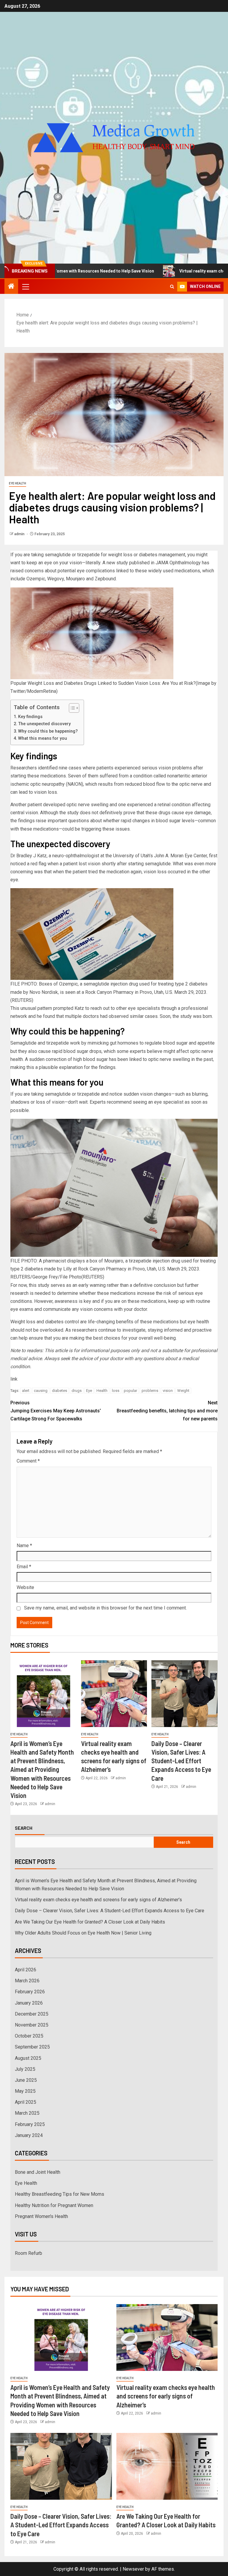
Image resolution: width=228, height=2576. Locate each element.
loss (116, 1391)
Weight (183, 1391)
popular (130, 1391)
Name (24, 1546)
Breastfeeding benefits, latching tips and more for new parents (167, 1411)
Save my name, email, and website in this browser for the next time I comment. (105, 1608)
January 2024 (29, 2135)
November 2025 (32, 2025)
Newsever (133, 2569)
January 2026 (29, 2003)
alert (26, 1391)
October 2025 (29, 2036)
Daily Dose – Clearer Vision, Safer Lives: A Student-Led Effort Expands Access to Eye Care (181, 1761)
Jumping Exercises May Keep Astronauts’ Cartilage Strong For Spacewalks (56, 1411)
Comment (28, 1461)
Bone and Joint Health (38, 2172)
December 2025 (32, 2014)
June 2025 (26, 2080)
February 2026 (30, 1992)
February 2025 (30, 2124)
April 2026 (26, 1970)
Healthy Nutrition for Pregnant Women (54, 2205)
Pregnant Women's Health (41, 2216)
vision (168, 1391)
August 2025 (28, 2058)
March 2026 (27, 1981)
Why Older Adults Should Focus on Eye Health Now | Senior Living (83, 1933)
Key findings (30, 717)
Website (25, 1587)
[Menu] (25, 286)
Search (24, 1828)
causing (41, 1391)
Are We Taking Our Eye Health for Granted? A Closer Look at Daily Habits (90, 1922)
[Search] (172, 287)
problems (150, 1391)
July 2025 (25, 2069)
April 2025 (26, 2102)
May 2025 (25, 2091)
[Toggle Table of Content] (71, 708)
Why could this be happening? (48, 731)
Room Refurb (28, 2253)
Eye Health (18, 483)
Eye (89, 1391)
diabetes (60, 1391)
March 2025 (27, 2113)
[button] (25, 286)
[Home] (11, 287)
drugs (77, 1391)
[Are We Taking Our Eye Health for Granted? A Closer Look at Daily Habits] (167, 2466)
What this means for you (43, 738)
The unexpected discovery (44, 724)
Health (102, 1391)
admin (20, 534)
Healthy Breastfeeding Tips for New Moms (60, 2194)
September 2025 (32, 2047)
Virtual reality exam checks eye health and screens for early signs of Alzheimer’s (98, 1900)
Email (24, 1567)
